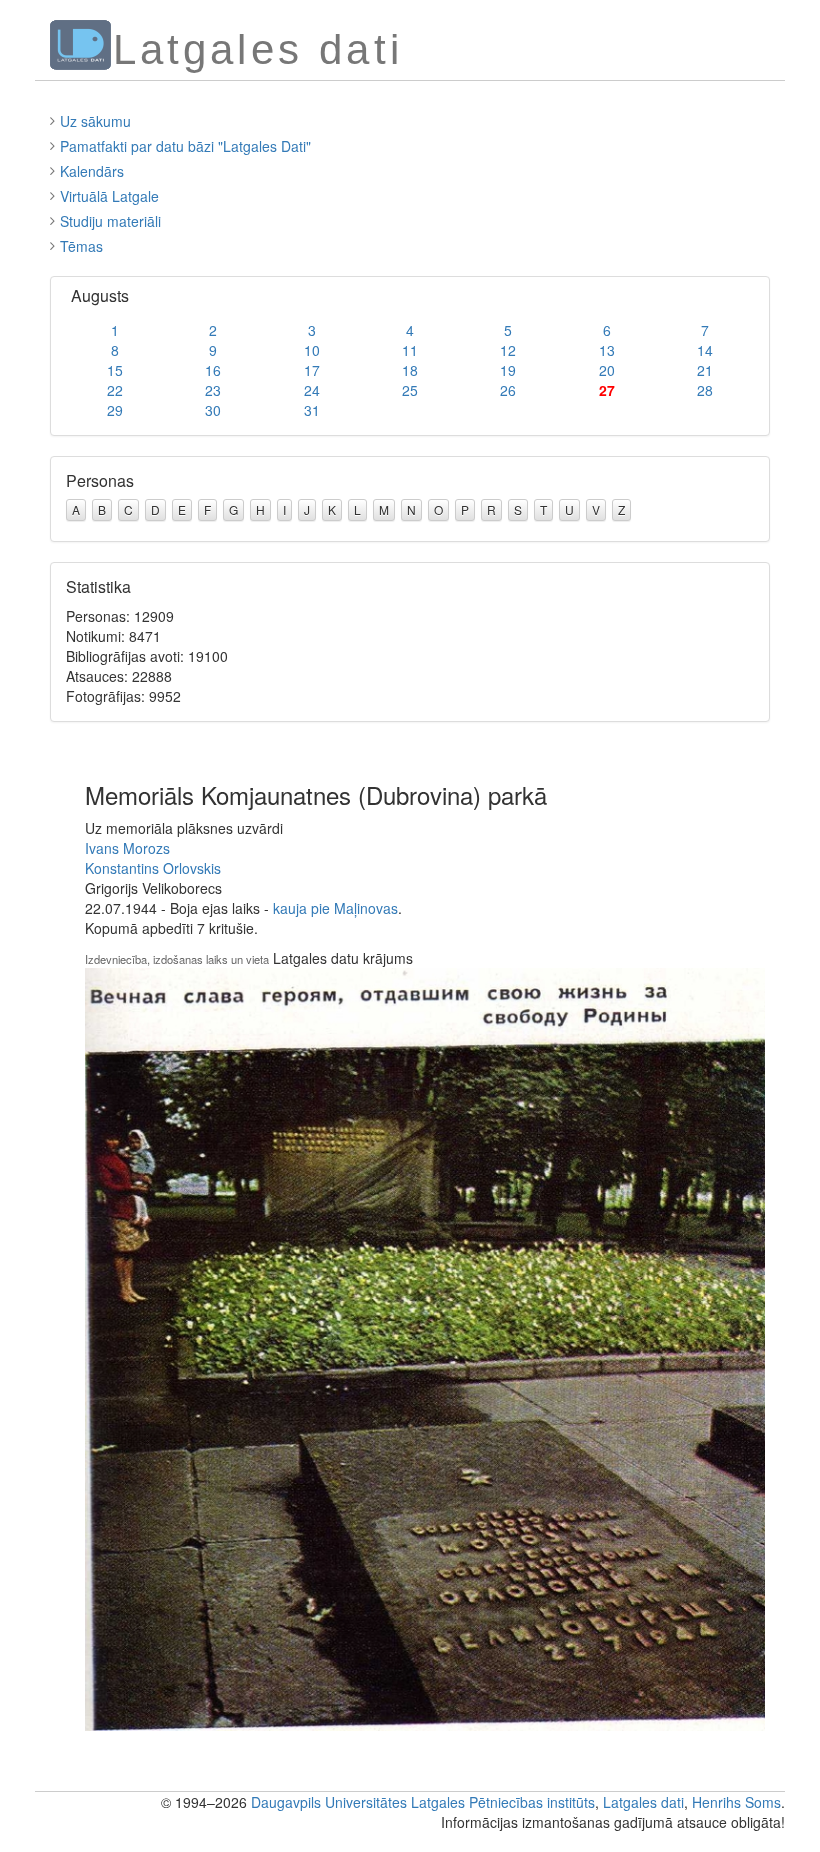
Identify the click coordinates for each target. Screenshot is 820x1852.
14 (705, 350)
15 (115, 370)
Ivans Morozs (127, 848)
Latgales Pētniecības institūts (503, 1802)
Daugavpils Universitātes (329, 1802)
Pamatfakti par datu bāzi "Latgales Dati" (185, 146)
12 (508, 350)
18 (410, 370)
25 (410, 390)
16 (213, 370)
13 (607, 350)
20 (607, 370)
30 (213, 410)
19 (508, 370)
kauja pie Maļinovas (335, 908)
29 (115, 410)
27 (607, 390)
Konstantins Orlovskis (153, 868)
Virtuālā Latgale (109, 196)
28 (705, 390)
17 (312, 370)
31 (312, 410)
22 (115, 390)
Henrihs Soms (736, 1802)
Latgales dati (643, 1802)
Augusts (100, 295)
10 (312, 350)
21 (705, 370)
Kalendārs (92, 171)
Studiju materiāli (110, 221)
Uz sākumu (95, 121)
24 (312, 390)
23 (213, 390)
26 (508, 390)
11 (410, 350)
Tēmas (81, 246)
